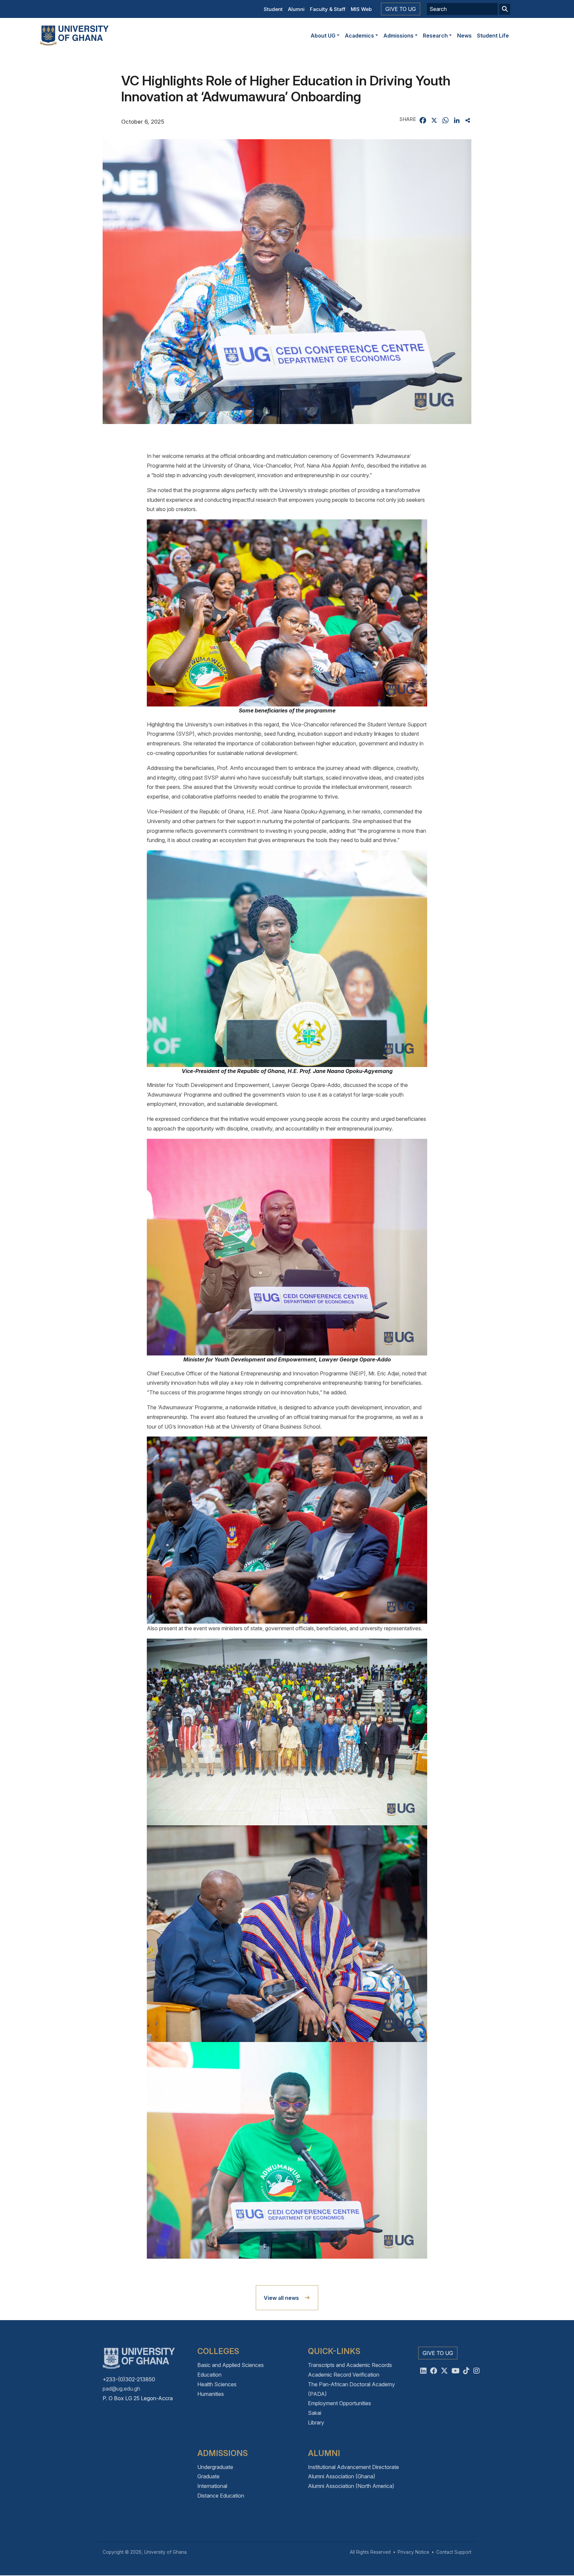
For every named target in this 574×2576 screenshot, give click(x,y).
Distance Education (221, 2496)
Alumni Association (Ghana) (342, 2476)
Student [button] (273, 9)
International (212, 2486)
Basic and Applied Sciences (231, 2365)
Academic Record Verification (344, 2375)
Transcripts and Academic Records (350, 2365)
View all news (281, 2298)
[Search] (505, 9)
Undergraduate (215, 2467)
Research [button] (435, 36)
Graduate (208, 2476)
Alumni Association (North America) (351, 2486)
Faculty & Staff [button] (328, 9)
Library (316, 2422)
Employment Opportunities (339, 2403)
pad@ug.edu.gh (121, 2389)
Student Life (493, 36)
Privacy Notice (413, 2552)
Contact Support (454, 2552)
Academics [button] (359, 36)
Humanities (211, 2394)
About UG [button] (323, 36)
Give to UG (401, 9)
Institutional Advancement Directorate (353, 2467)
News (464, 36)
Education (209, 2375)
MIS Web (361, 9)
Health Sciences (217, 2384)
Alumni (296, 9)
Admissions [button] (398, 36)
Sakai (315, 2413)
